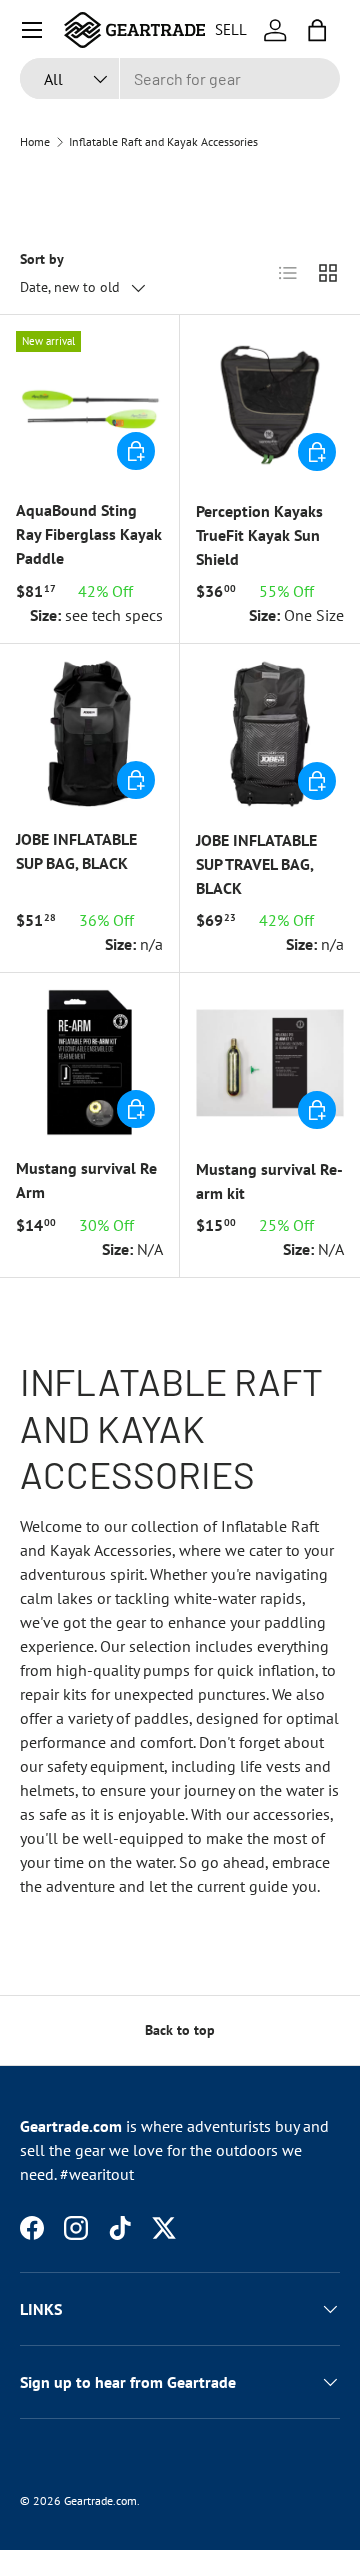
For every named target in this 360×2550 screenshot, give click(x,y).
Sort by (42, 259)
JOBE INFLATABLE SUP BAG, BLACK (76, 851)
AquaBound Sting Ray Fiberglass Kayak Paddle (89, 534)
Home (35, 142)
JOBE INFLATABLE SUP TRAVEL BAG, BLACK (256, 864)
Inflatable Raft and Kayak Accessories (163, 142)
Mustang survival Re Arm (86, 1180)
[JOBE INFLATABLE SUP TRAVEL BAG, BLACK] (270, 734)
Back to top (180, 2030)
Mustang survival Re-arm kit (269, 1181)
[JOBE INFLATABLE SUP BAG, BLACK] (89, 733)
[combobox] (180, 78)
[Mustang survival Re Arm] (89, 1062)
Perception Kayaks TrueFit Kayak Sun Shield (259, 535)
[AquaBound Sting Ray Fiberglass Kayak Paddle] (89, 404)
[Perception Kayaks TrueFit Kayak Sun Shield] (270, 405)
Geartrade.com (100, 2500)
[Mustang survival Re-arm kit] (270, 1063)
